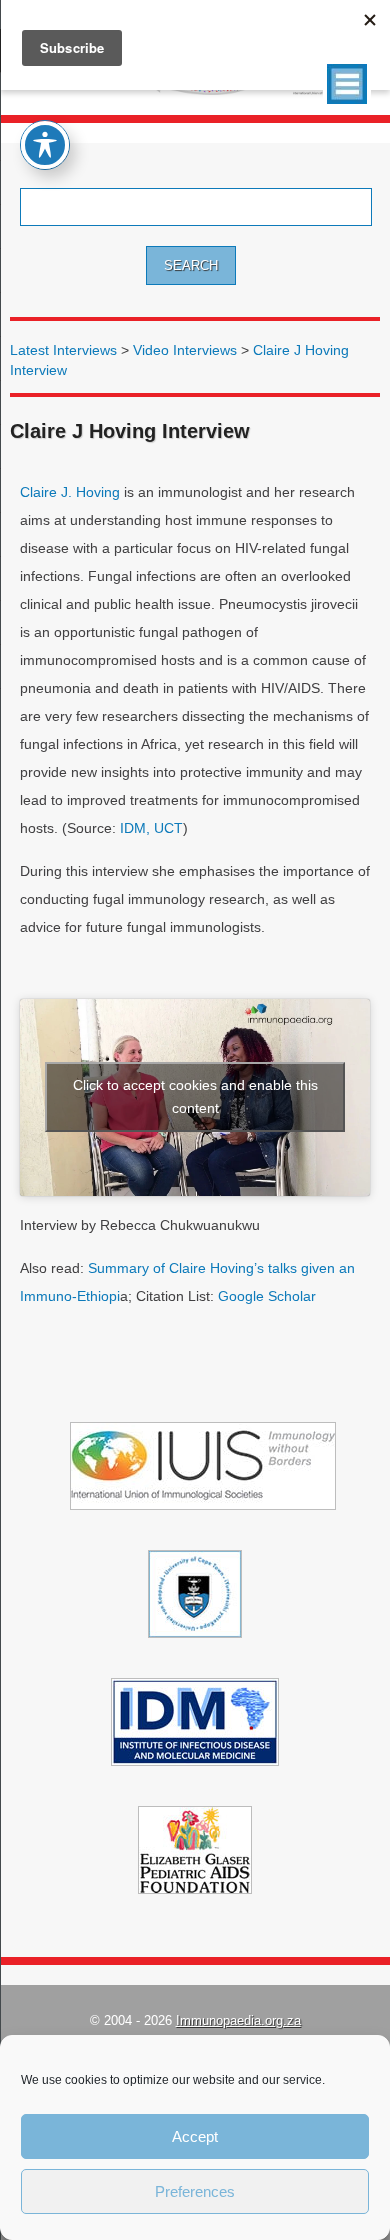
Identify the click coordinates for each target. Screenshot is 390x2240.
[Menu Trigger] (347, 84)
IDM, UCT (151, 828)
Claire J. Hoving (70, 492)
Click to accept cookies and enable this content (195, 1096)
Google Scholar (267, 1296)
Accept (195, 2136)
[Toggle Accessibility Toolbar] (45, 145)
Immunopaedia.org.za (238, 2020)
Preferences (195, 2191)
